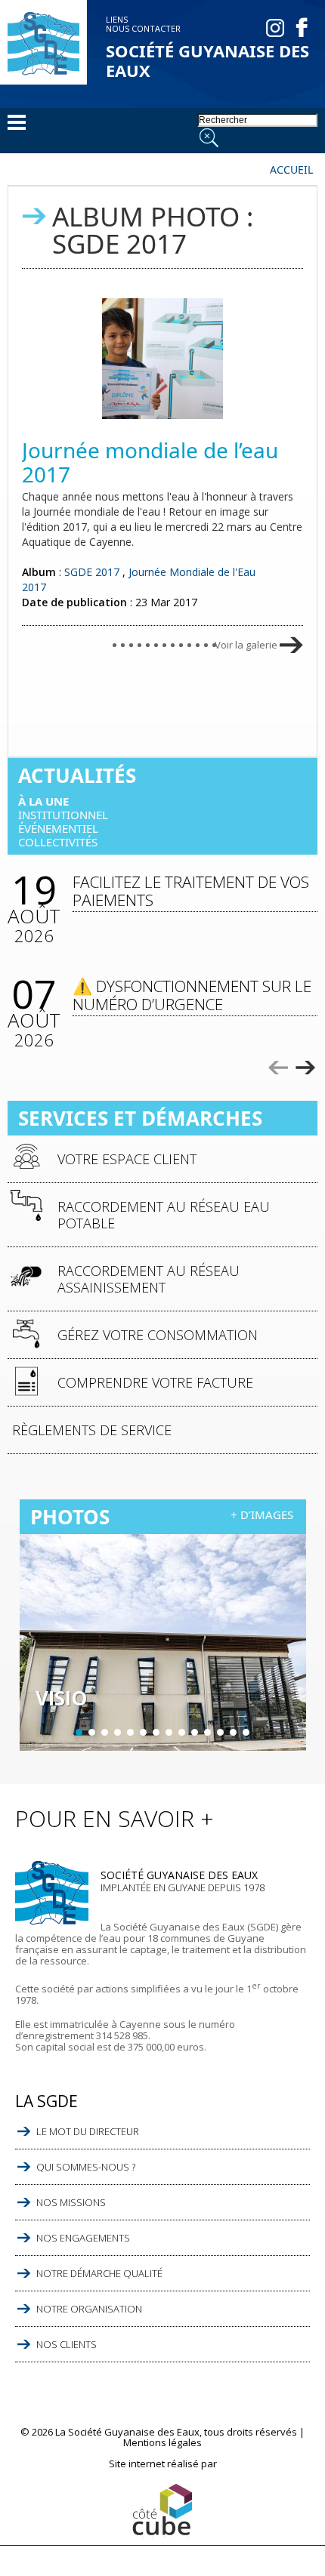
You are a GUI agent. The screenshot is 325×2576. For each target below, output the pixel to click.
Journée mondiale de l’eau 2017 (150, 462)
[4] (118, 1732)
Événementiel (58, 828)
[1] (79, 1732)
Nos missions (71, 2202)
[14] (246, 1732)
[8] (169, 1732)
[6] (143, 1732)
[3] (105, 1732)
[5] (130, 1732)
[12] (220, 1732)
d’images (267, 1514)
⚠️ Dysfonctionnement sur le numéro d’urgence (192, 995)
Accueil (291, 170)
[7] (156, 1732)
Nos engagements (83, 2238)
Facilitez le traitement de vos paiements (191, 891)
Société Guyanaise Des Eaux (207, 60)
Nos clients (67, 2344)
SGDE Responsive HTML (162, 2511)
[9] (182, 1732)
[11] (207, 1732)
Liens (117, 19)
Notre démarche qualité (99, 2273)
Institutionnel (63, 815)
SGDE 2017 (92, 572)
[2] (92, 1732)
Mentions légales (162, 2442)
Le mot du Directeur (88, 2131)
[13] (233, 1732)
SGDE (43, 44)
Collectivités (58, 842)
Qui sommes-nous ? (86, 2167)
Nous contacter (143, 28)
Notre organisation (89, 2309)
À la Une (43, 801)
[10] (195, 1732)
